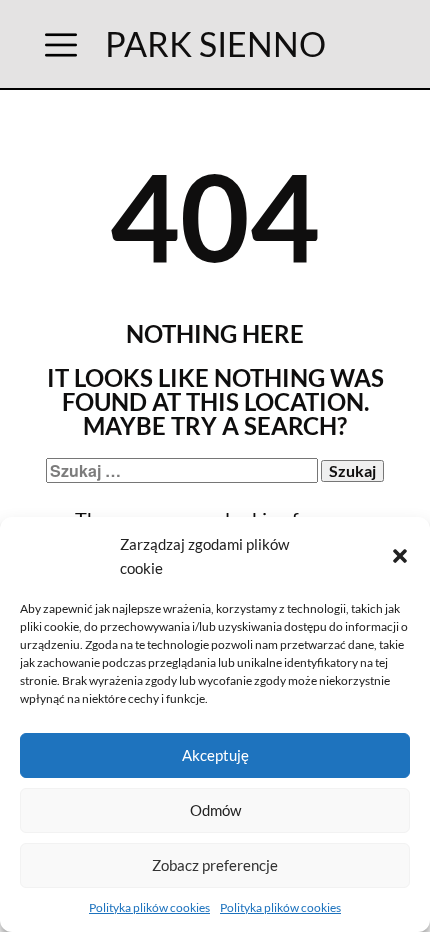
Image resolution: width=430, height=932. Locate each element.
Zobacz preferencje (215, 865)
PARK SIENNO (215, 43)
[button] (400, 556)
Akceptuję (215, 755)
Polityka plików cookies (149, 907)
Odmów (215, 810)
